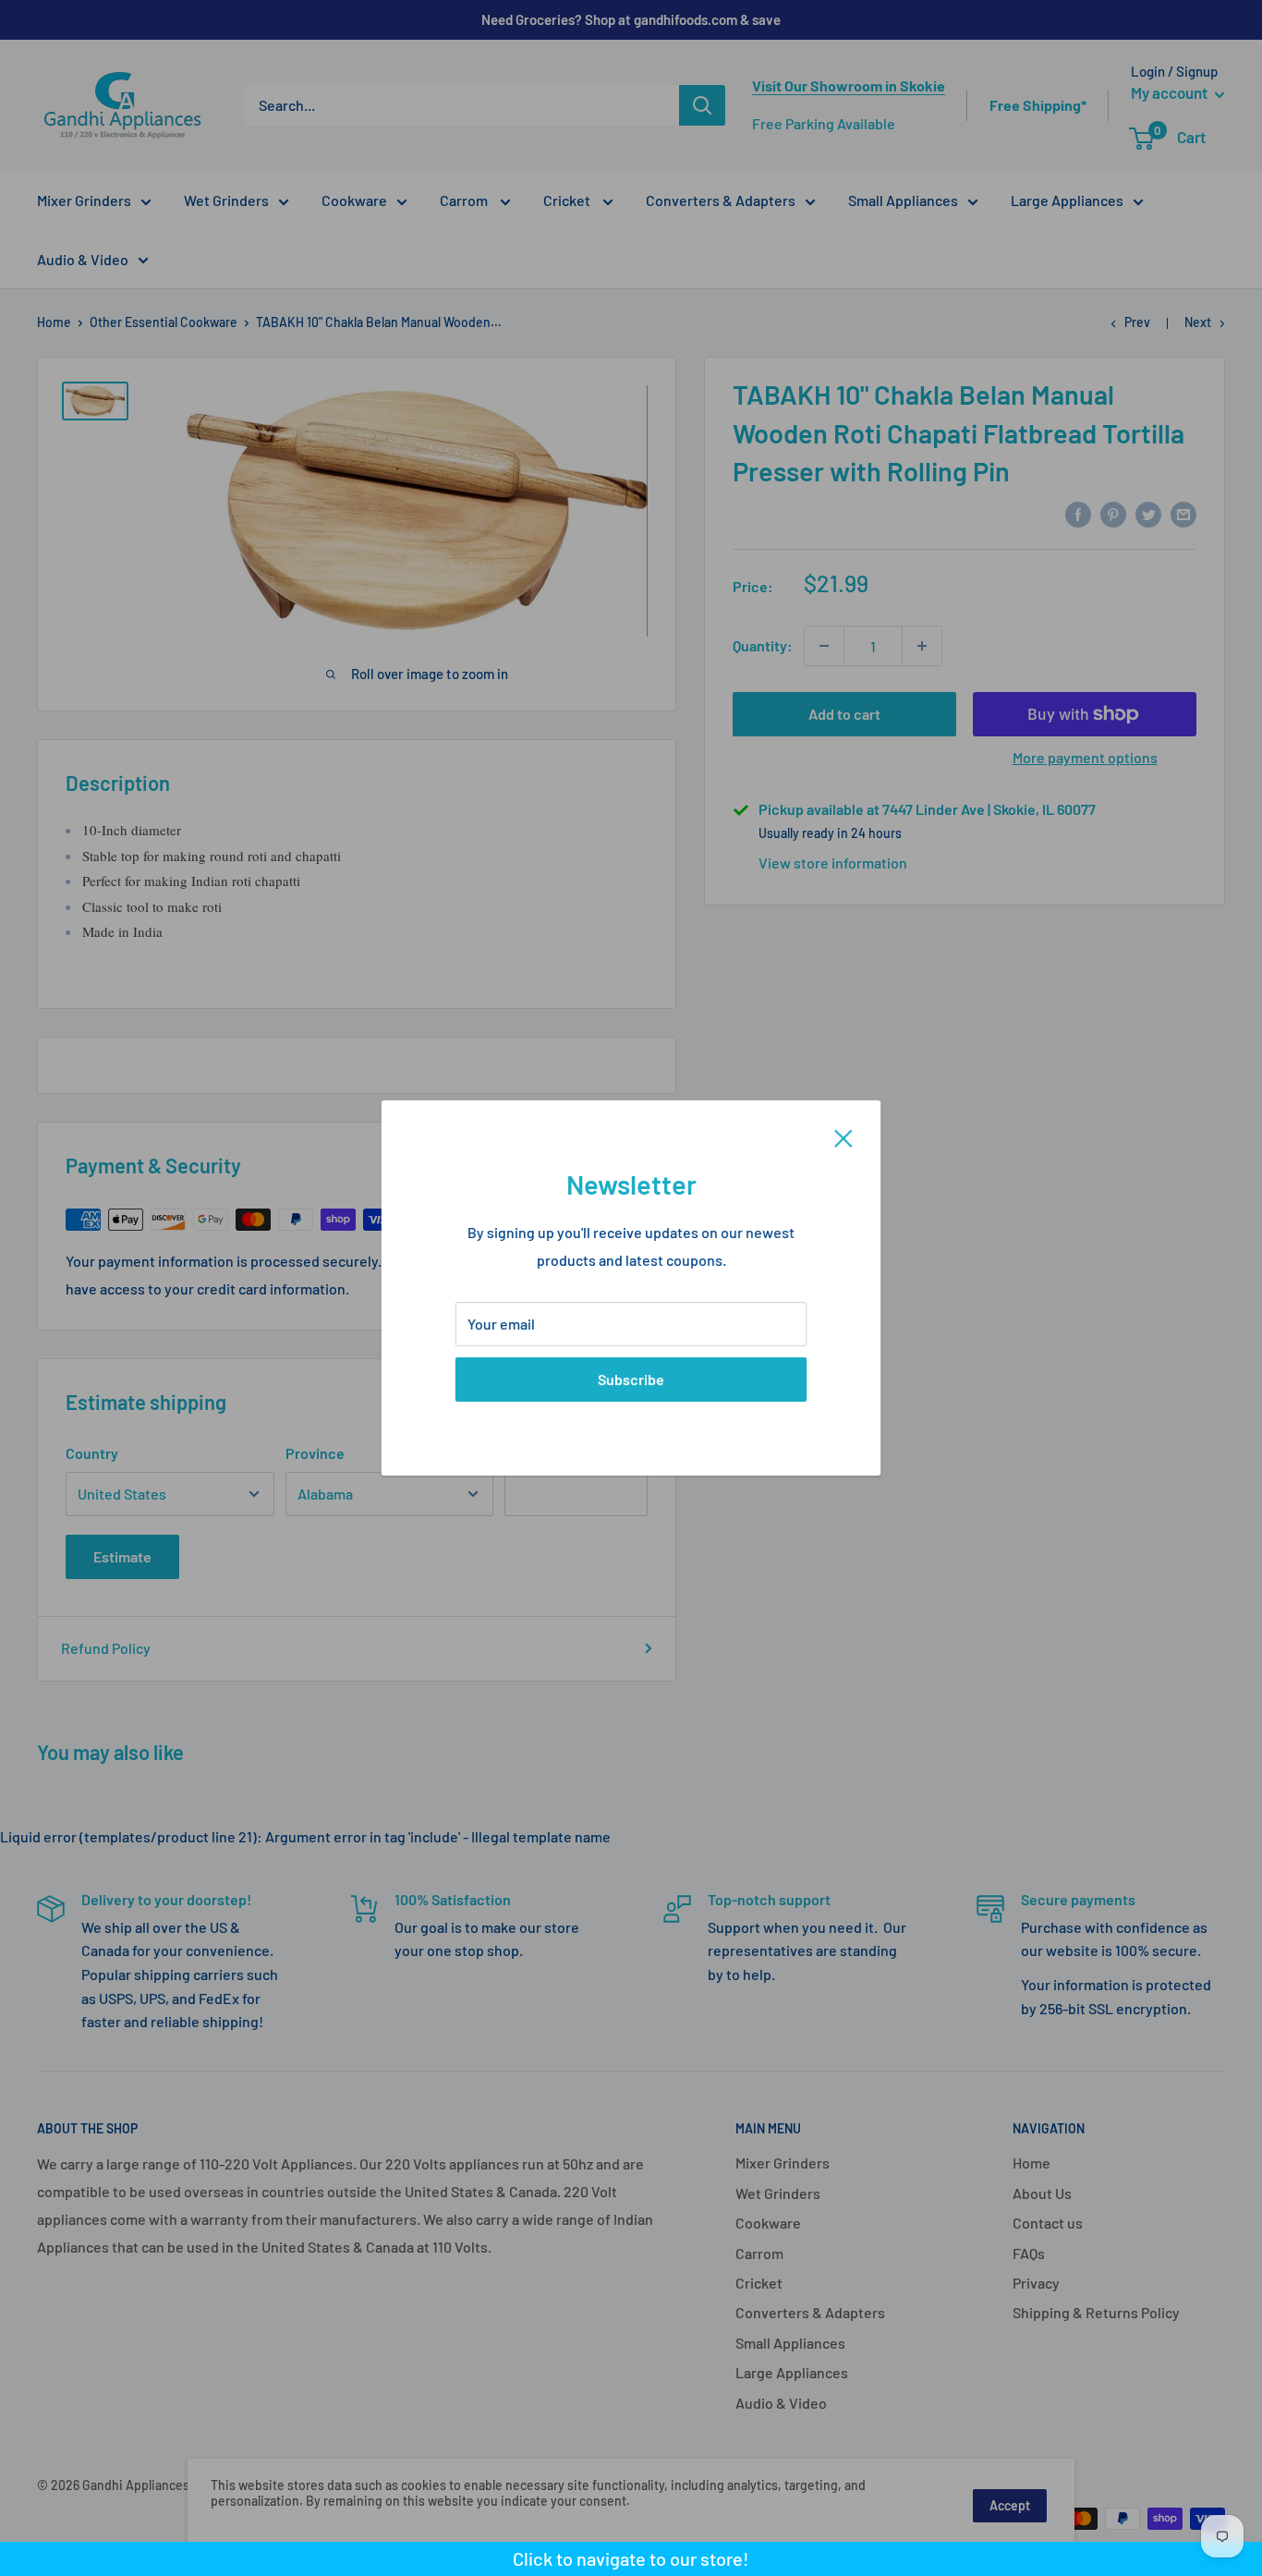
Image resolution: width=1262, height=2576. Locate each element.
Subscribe (631, 1379)
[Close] (843, 1136)
